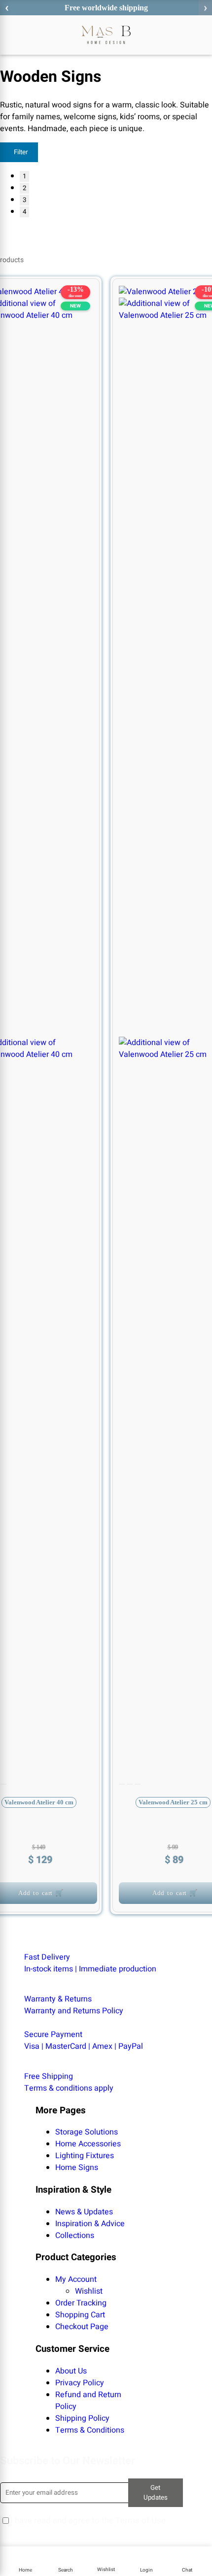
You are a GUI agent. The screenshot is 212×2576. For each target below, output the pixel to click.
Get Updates (156, 2493)
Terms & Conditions (90, 2430)
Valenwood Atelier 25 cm (173, 1802)
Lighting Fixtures (85, 2156)
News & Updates (84, 2212)
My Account (76, 2279)
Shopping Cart (80, 2315)
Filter (21, 152)
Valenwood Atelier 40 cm (39, 1802)
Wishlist (89, 2291)
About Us (71, 2371)
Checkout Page (82, 2327)
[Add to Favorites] (134, 300)
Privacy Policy (80, 2383)
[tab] (3, 1784)
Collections (75, 2236)
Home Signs (77, 2168)
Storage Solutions (87, 2132)
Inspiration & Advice (90, 2224)
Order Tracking (81, 2303)
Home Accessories (88, 2144)
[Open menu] (9, 35)
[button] (66, 2561)
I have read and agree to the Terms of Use (88, 2521)
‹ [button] (7, 8)
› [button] (205, 8)
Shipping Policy (82, 2418)
